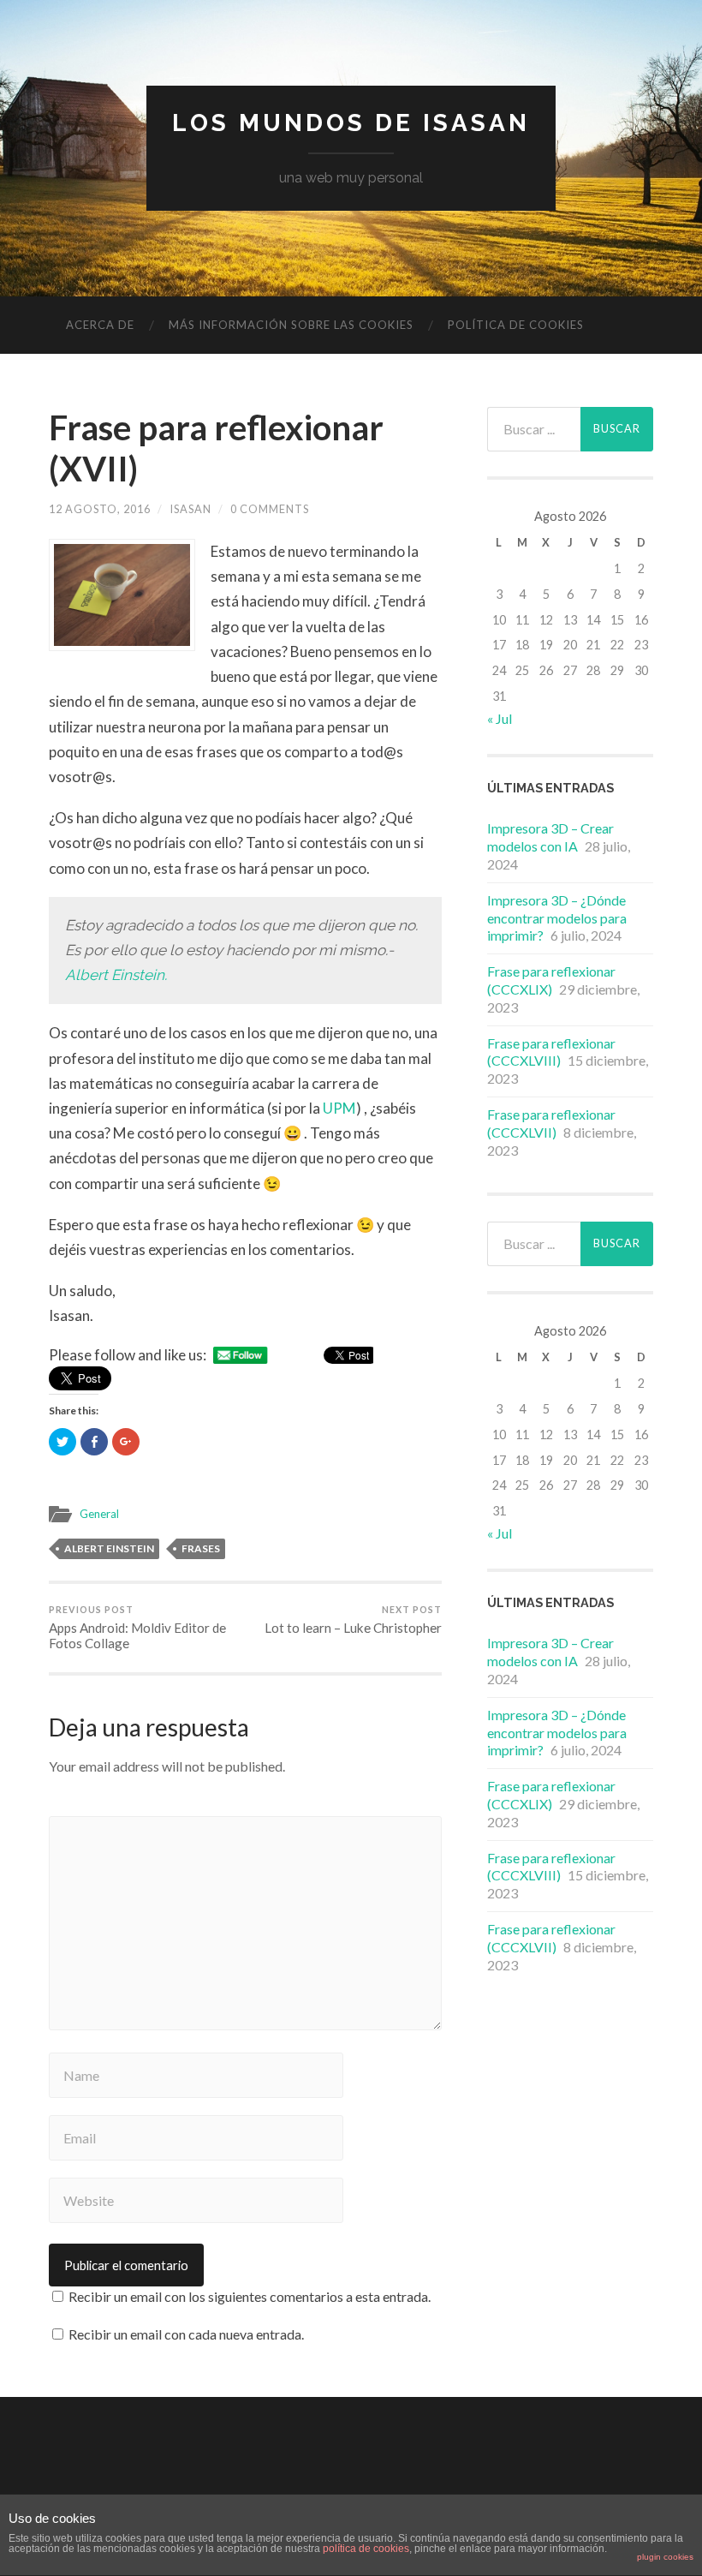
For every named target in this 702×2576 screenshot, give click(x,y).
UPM (339, 1108)
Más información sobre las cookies (291, 325)
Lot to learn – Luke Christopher (353, 1620)
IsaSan (190, 509)
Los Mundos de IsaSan (351, 123)
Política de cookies (516, 325)
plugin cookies (665, 2557)
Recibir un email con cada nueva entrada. (186, 2334)
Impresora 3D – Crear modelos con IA (550, 837)
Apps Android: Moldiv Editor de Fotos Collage (137, 1628)
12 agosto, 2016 (100, 509)
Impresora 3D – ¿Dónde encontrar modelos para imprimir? (557, 918)
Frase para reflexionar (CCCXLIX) (551, 980)
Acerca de (100, 325)
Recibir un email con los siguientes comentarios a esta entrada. (250, 2296)
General (99, 1514)
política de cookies (366, 2549)
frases (201, 1548)
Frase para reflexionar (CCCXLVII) (551, 1123)
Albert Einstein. (116, 975)
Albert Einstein (109, 1548)
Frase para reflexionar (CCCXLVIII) (551, 1052)
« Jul (500, 718)
